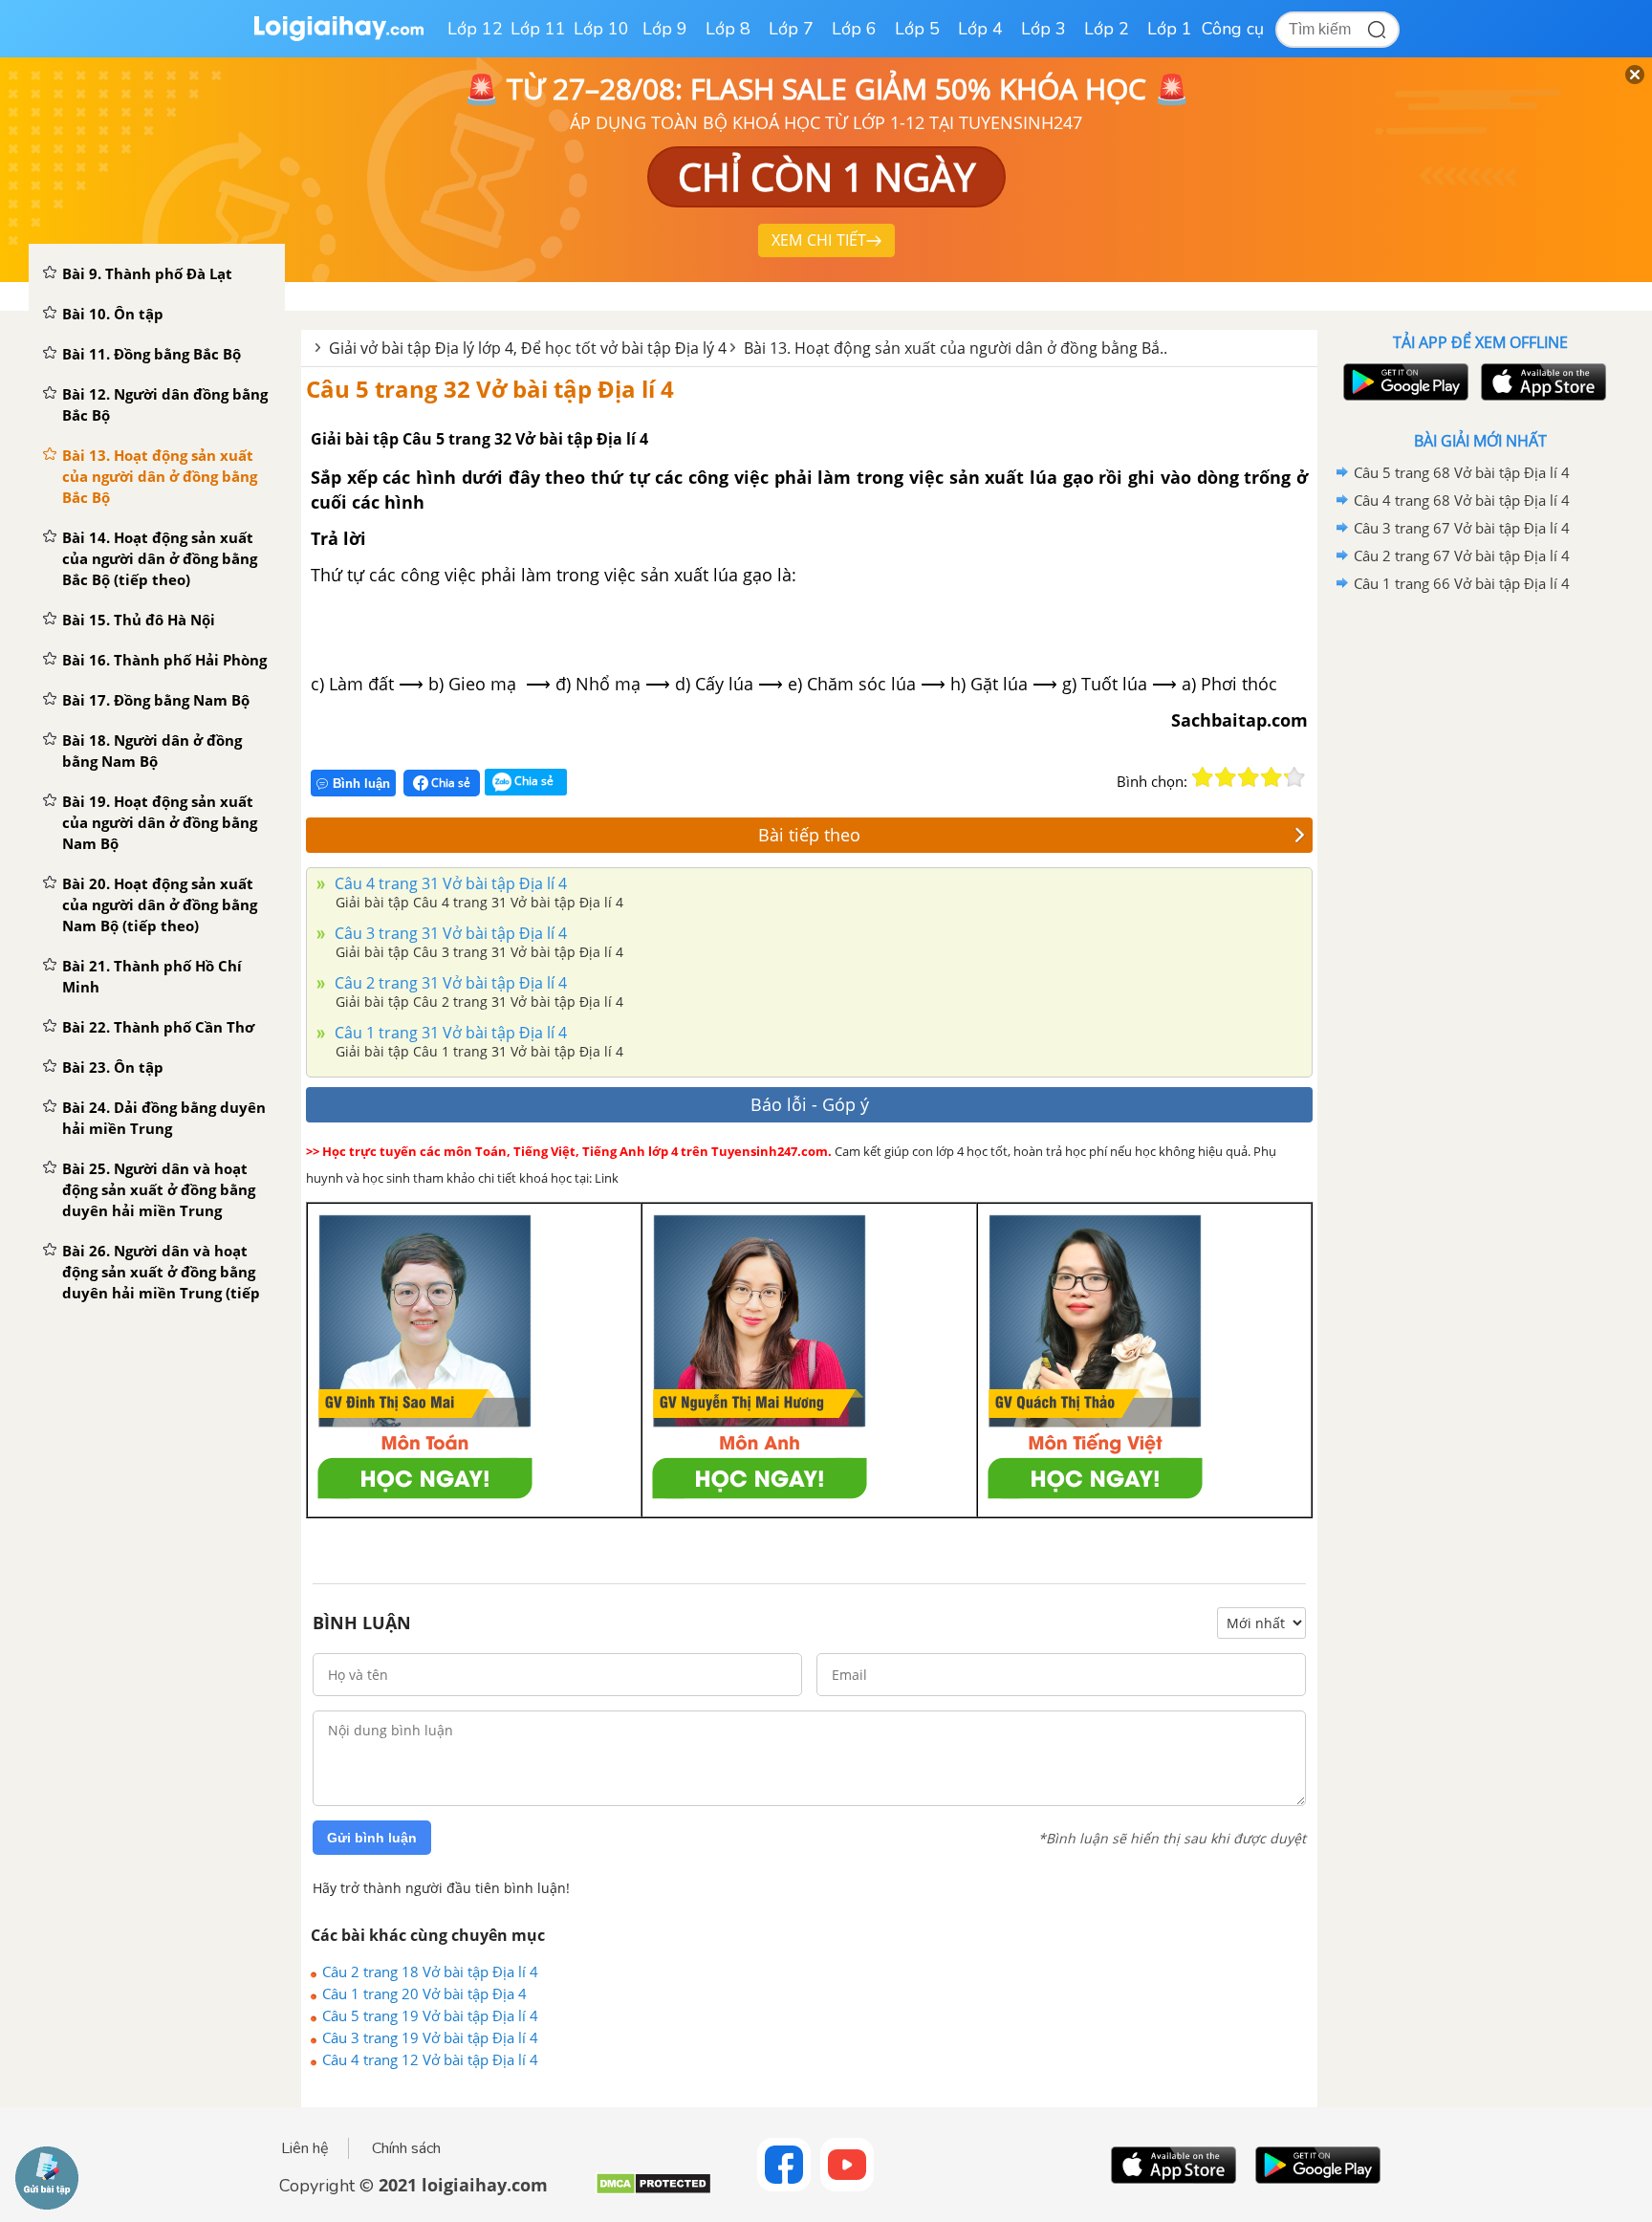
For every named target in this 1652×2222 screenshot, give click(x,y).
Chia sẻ (449, 783)
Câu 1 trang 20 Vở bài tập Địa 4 (424, 1993)
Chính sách (406, 2148)
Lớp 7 (791, 29)
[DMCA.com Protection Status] (653, 2191)
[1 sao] (1203, 777)
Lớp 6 (854, 29)
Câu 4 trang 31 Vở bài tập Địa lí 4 (449, 883)
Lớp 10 (601, 29)
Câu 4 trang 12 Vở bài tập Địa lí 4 (430, 2059)
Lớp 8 (728, 29)
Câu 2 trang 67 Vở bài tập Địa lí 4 (1462, 555)
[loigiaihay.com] (338, 37)
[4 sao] (1272, 777)
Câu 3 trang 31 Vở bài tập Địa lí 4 (449, 933)
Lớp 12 (475, 29)
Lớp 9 (665, 29)
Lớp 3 (1043, 29)
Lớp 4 (980, 29)
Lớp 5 (917, 29)
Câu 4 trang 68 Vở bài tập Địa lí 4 (1462, 500)
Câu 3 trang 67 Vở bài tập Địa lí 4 (1462, 528)
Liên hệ (305, 2148)
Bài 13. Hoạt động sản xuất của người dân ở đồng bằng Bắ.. (956, 348)
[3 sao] (1249, 777)
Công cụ (1233, 29)
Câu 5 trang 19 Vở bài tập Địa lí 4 (430, 2015)
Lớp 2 (1107, 29)
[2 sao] (1226, 777)
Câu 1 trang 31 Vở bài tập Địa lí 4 (449, 1033)
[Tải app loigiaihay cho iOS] (1541, 382)
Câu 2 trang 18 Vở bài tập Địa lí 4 (430, 1971)
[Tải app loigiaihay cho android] (1403, 382)
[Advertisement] (1480, 902)
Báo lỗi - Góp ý (810, 1104)
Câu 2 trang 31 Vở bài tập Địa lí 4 (449, 983)
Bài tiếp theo (809, 835)
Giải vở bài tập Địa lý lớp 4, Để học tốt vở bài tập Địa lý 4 (528, 348)
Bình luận (361, 784)
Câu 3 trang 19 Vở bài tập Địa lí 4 (430, 2037)
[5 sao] (1294, 777)
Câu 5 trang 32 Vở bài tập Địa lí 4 (490, 389)
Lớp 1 (1170, 29)
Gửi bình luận (372, 1838)
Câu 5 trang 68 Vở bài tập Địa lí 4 (1462, 472)
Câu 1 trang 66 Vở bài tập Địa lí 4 (1462, 583)
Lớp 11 (538, 29)
